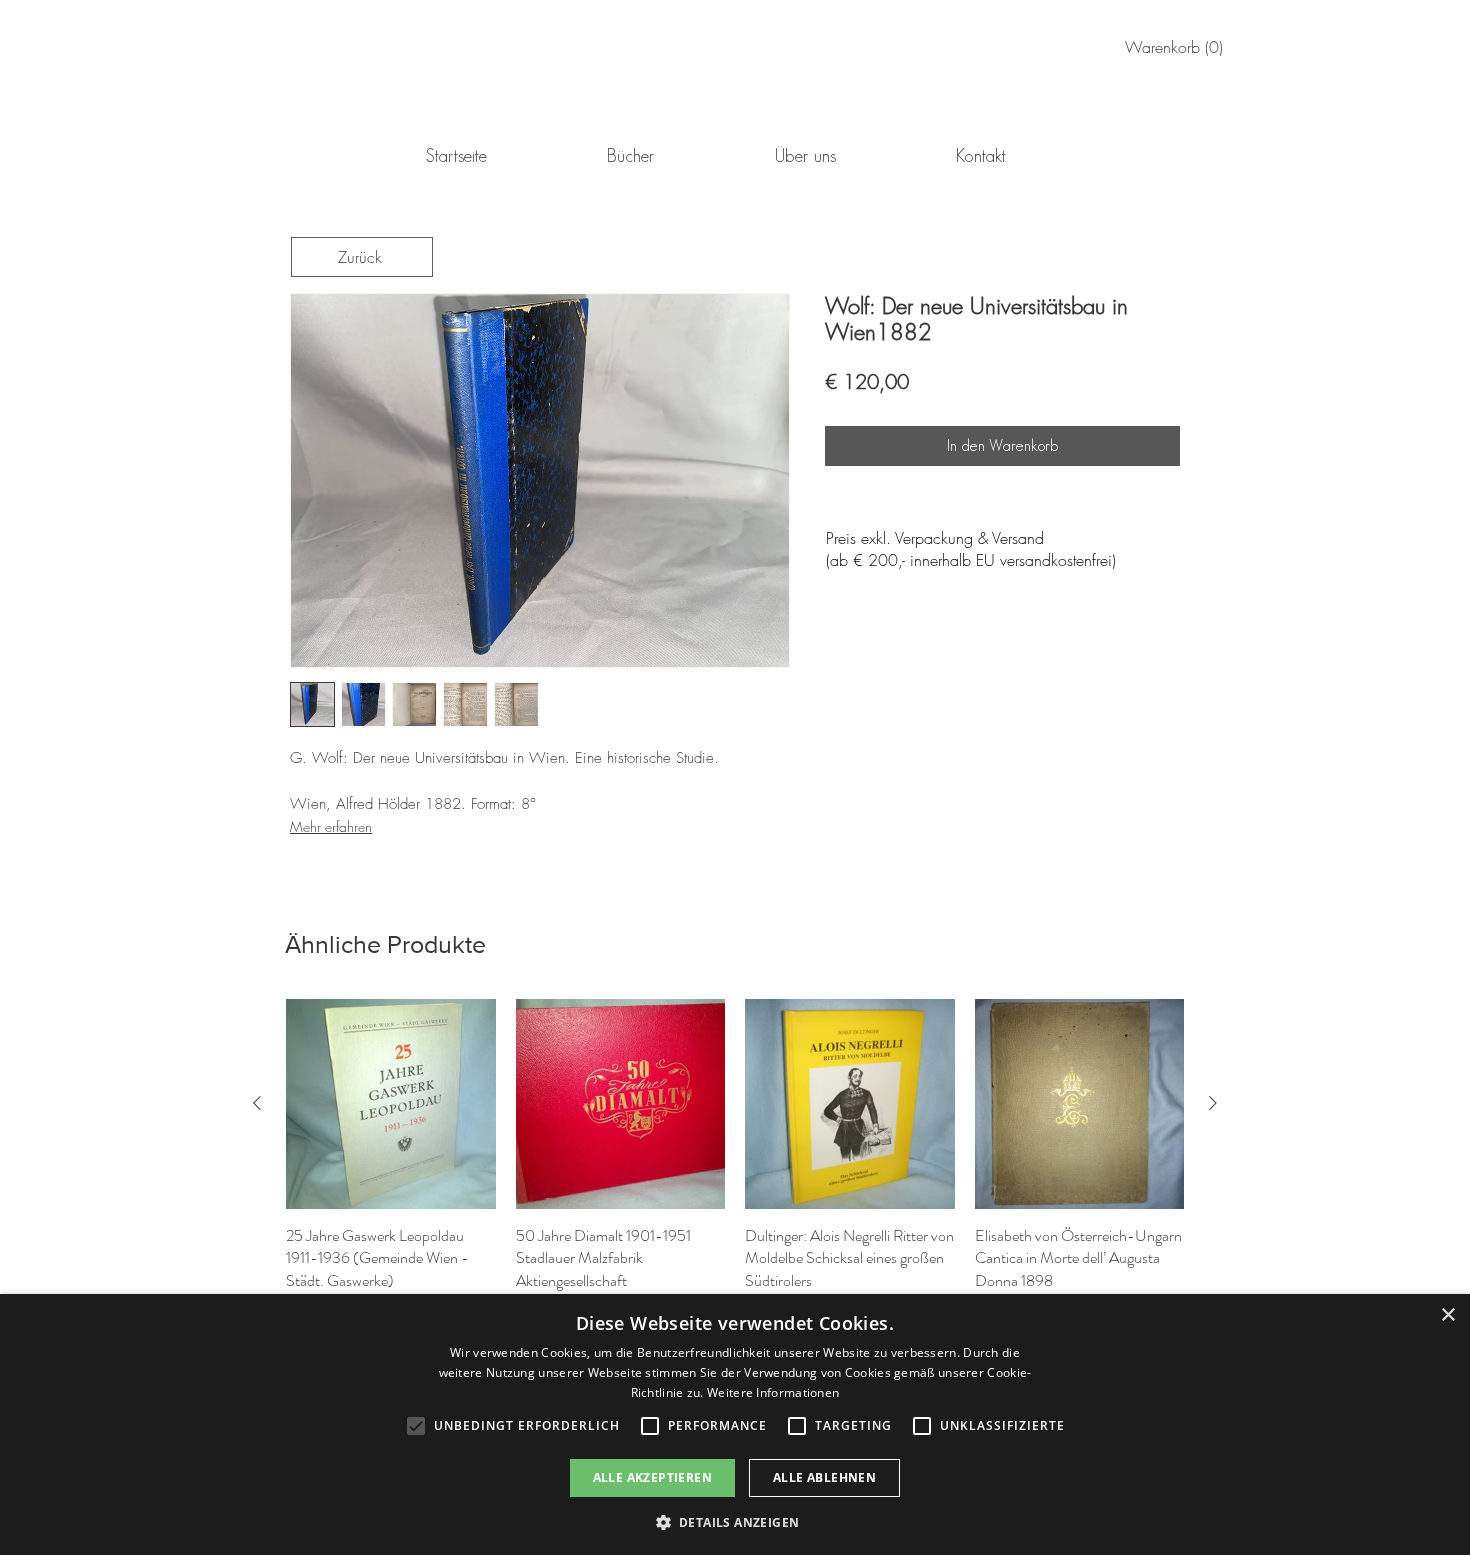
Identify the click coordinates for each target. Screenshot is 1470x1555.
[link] (1178, 47)
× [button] (1447, 1315)
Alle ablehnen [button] (824, 1477)
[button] (735, 1521)
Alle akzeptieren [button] (652, 1477)
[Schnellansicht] (391, 1104)
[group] (735, 1159)
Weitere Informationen (773, 1392)
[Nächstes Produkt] (1213, 1103)
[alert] (735, 1424)
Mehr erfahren (331, 826)
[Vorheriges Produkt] (257, 1103)
